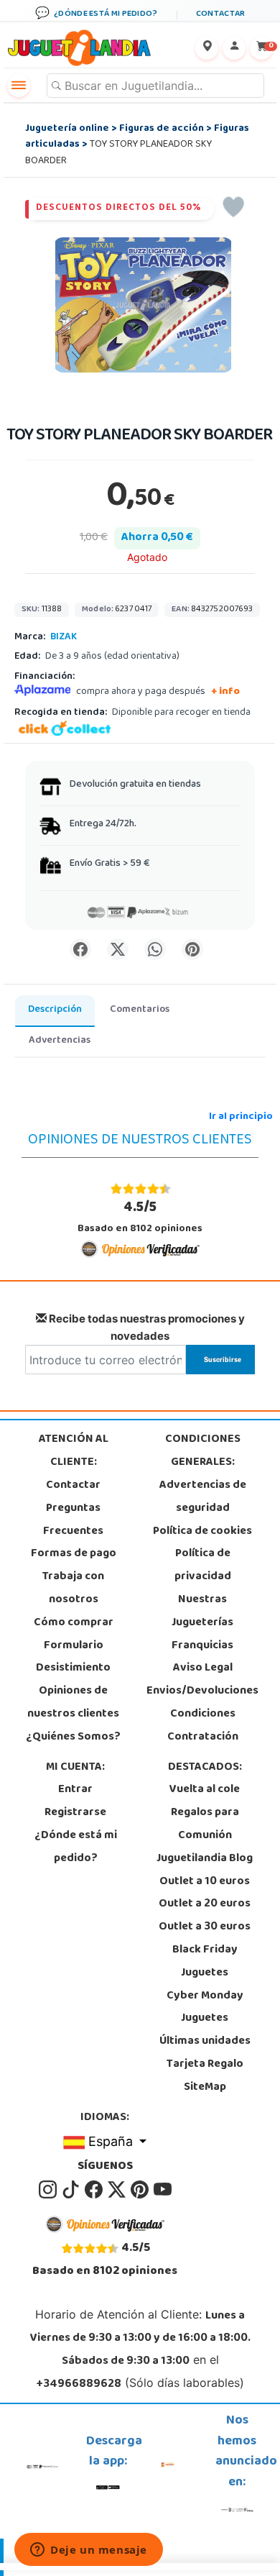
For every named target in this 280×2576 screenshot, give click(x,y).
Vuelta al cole (205, 1790)
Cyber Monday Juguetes (205, 2008)
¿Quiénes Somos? (73, 1737)
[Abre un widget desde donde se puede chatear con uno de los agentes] (89, 2551)
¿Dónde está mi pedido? (76, 1847)
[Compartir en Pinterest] (192, 949)
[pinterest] (141, 2190)
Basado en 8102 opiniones (140, 1217)
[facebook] (95, 2190)
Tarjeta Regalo (205, 2065)
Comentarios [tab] (140, 1010)
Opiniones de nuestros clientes (73, 1703)
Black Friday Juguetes (205, 1962)
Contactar (73, 1486)
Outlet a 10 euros (205, 1882)
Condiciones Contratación (203, 1726)
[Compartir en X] (118, 949)
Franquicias (202, 1646)
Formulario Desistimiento (73, 1658)
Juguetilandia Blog (205, 1859)
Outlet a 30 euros (205, 1927)
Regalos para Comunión (205, 1824)
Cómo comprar (74, 1623)
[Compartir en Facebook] (80, 949)
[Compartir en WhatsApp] (155, 949)
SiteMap (205, 2088)
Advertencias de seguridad (203, 1497)
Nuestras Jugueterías (202, 1612)
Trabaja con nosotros (73, 1589)
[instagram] (49, 2190)
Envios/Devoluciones (202, 1691)
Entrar (75, 1790)
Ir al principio (241, 1117)
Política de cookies (202, 1532)
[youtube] (163, 2190)
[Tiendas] (207, 48)
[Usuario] (234, 48)
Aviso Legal (203, 1668)
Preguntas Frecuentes (73, 1520)
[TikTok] (72, 2190)
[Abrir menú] (19, 86)
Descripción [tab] (55, 1010)
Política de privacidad (203, 1566)
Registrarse (75, 1813)
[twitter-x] (118, 2190)
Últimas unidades (205, 2042)
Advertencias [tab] (60, 1041)
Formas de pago (74, 1554)
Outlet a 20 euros (205, 1904)
